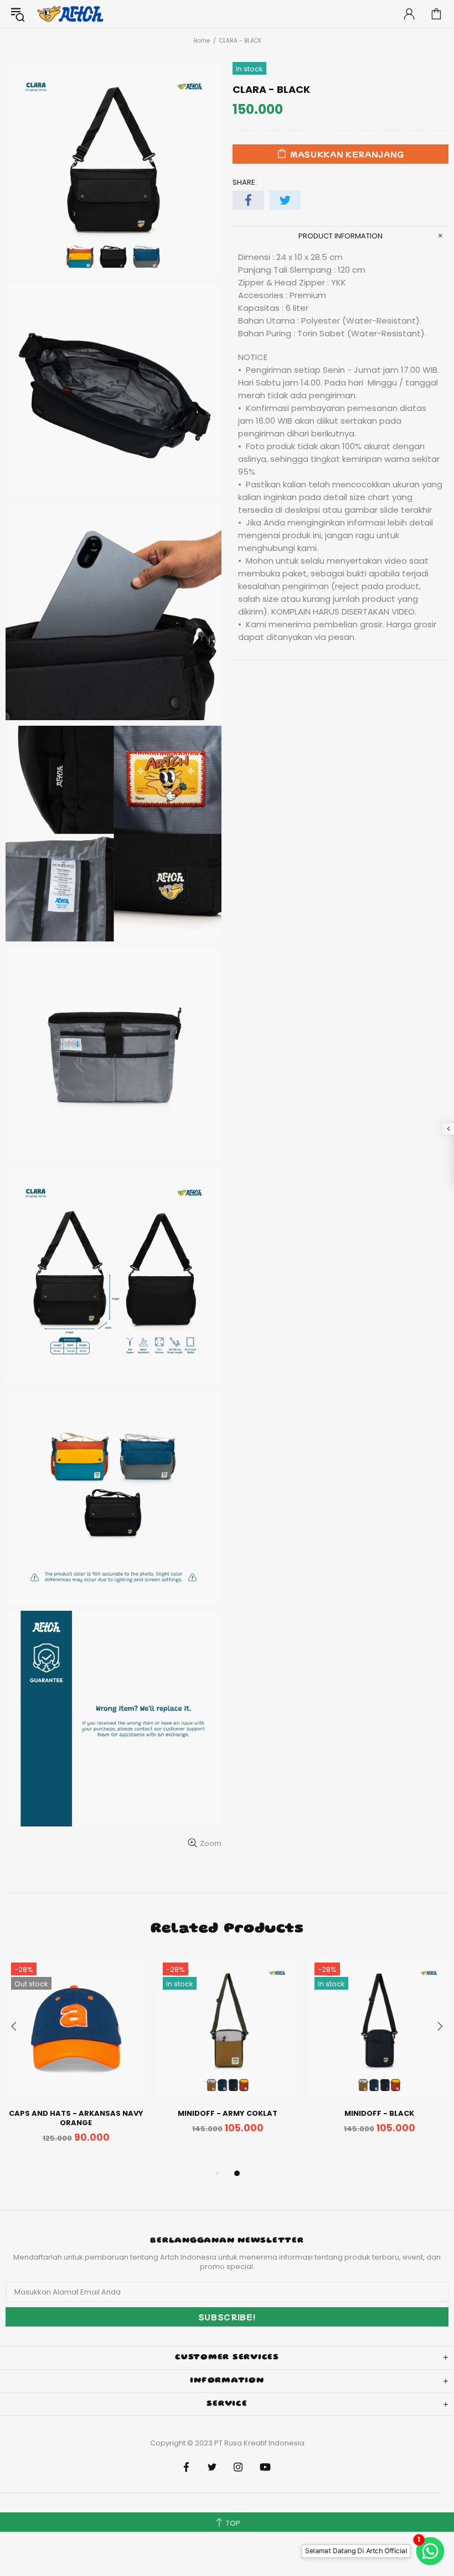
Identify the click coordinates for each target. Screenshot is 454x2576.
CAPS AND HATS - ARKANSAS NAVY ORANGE (76, 2118)
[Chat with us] (434, 2551)
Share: (245, 182)
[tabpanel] (76, 2062)
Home (202, 41)
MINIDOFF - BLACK (379, 2113)
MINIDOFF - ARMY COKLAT (228, 2113)
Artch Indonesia (71, 14)
